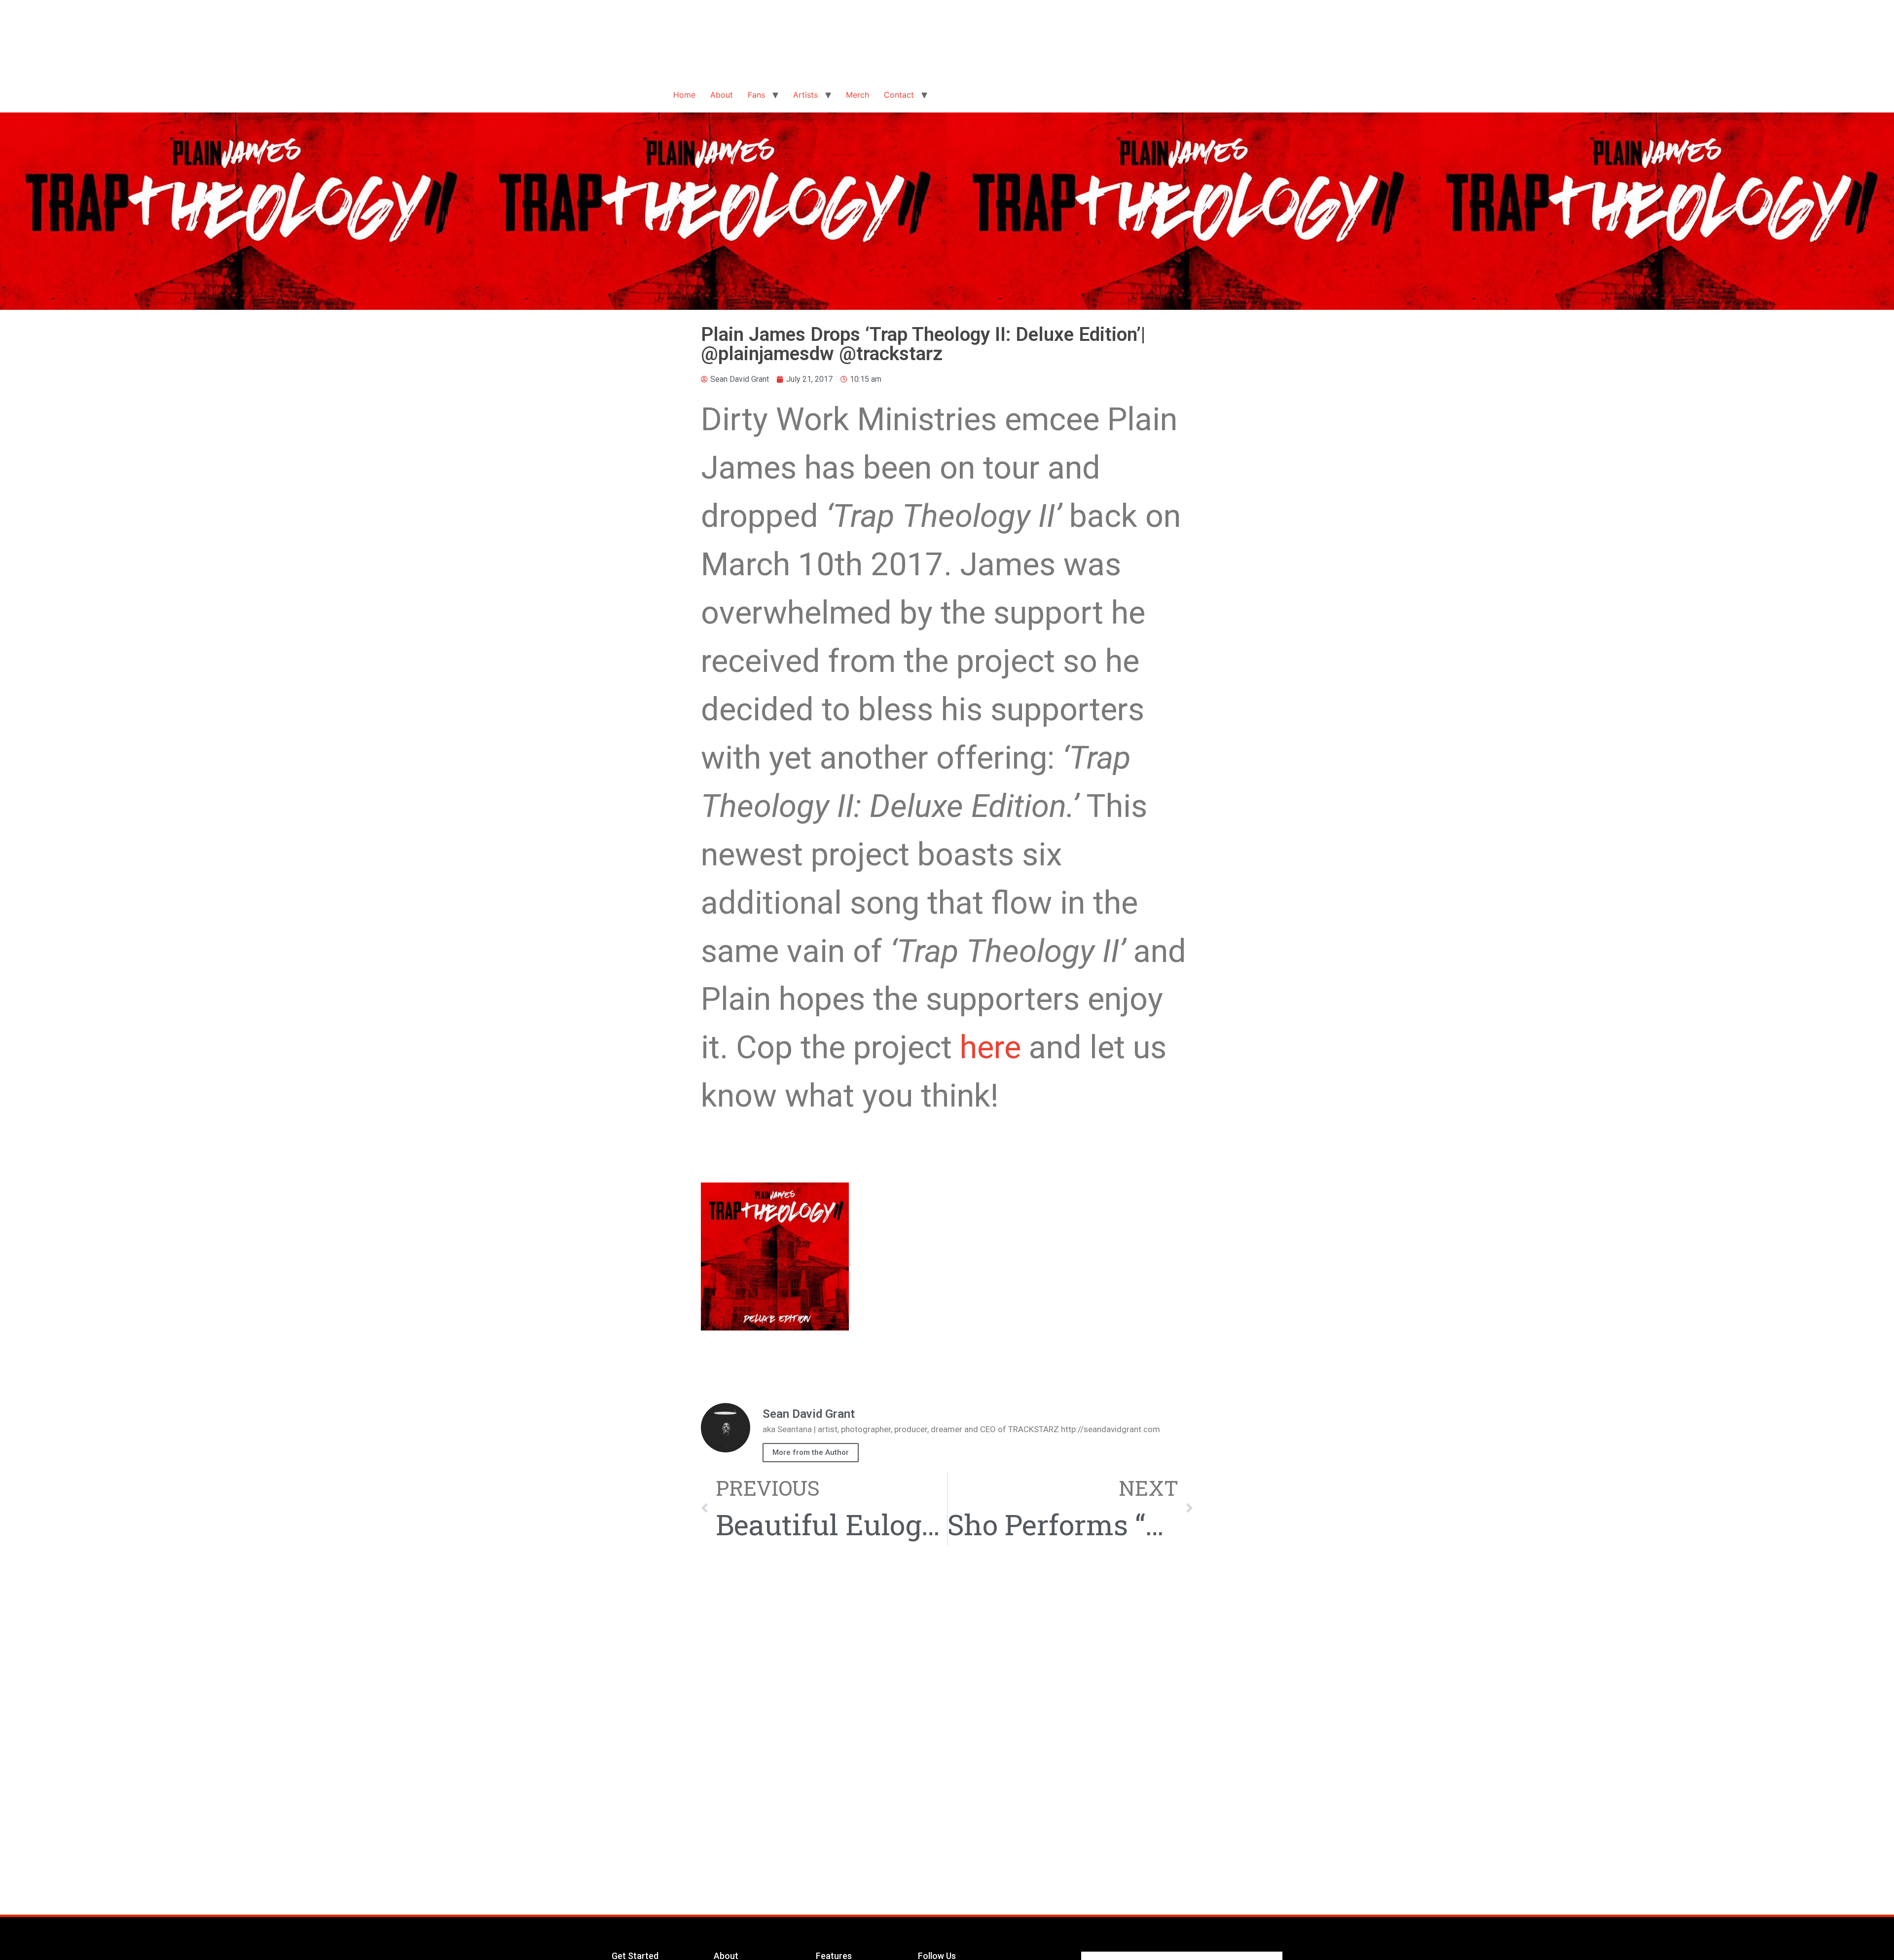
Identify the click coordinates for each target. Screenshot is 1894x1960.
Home (684, 95)
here (990, 1047)
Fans (756, 95)
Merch (857, 95)
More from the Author (811, 1452)
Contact (899, 95)
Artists (805, 95)
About (722, 95)
